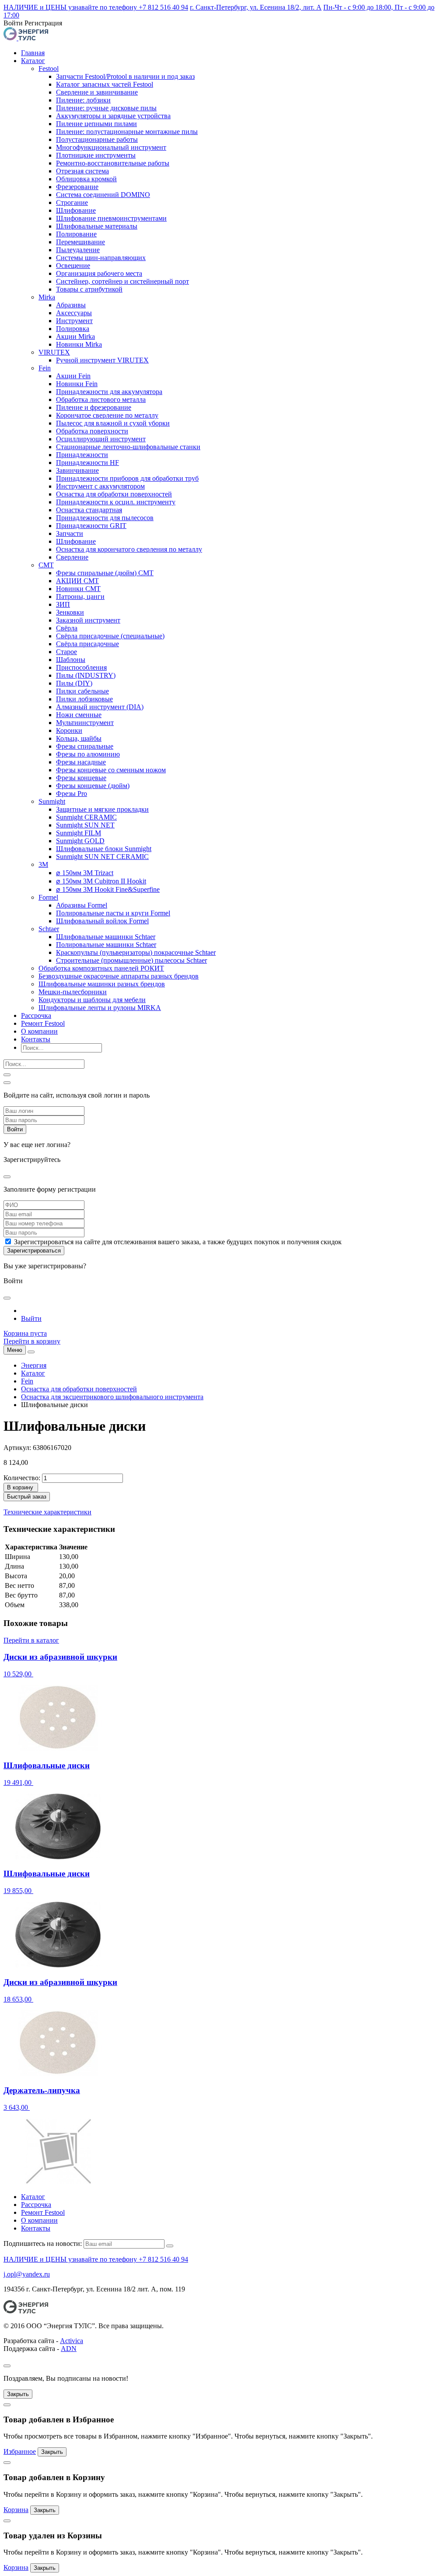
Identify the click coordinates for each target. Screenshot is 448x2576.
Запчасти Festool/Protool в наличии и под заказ (125, 76)
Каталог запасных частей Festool (105, 84)
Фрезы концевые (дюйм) (93, 786)
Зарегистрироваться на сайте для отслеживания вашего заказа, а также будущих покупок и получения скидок (178, 1242)
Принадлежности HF (87, 463)
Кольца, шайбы (79, 738)
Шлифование (76, 210)
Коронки (69, 730)
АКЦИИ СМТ (77, 581)
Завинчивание (77, 470)
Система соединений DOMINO (103, 195)
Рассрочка (36, 1015)
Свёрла (67, 628)
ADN (69, 2349)
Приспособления (81, 667)
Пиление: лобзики (83, 100)
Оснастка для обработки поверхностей (114, 494)
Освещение (73, 266)
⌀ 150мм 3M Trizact (85, 873)
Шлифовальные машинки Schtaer (106, 937)
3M (43, 864)
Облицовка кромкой (86, 179)
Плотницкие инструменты (96, 155)
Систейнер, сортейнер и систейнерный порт (122, 281)
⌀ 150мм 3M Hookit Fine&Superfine (108, 889)
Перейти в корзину (32, 1341)
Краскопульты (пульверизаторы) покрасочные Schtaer (136, 952)
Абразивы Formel (82, 905)
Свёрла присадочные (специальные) (110, 636)
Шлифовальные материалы (97, 226)
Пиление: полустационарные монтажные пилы (127, 132)
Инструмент (74, 321)
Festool (49, 69)
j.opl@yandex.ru (27, 2274)
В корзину (20, 1487)
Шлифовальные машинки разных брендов (102, 984)
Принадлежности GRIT (91, 526)
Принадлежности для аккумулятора (109, 392)
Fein (45, 368)
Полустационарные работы (97, 139)
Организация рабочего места (99, 273)
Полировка (73, 329)
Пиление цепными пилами (96, 124)
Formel (48, 897)
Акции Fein (73, 376)
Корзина (16, 2510)
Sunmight (52, 801)
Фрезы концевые (81, 778)
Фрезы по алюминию (88, 754)
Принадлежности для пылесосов (105, 518)
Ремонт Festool (43, 1023)
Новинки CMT (78, 589)
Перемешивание (80, 242)
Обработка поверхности (92, 431)
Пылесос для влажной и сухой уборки (113, 423)
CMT (46, 565)
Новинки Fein (77, 384)
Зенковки (70, 612)
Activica (72, 2341)
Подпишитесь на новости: (43, 2243)
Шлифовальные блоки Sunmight (104, 849)
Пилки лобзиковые (84, 699)
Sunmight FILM (79, 833)
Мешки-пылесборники (73, 992)
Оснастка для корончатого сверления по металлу (129, 549)
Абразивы (71, 305)
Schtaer (49, 929)
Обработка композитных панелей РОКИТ (101, 968)
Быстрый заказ (27, 1497)
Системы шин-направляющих (101, 258)
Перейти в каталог (31, 1640)
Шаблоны (71, 660)
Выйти (31, 1318)
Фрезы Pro (72, 794)
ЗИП (63, 604)
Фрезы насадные (81, 762)
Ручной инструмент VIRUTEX (102, 360)
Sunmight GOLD (80, 841)
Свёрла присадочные (87, 644)
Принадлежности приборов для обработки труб (127, 478)
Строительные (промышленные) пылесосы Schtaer (131, 960)
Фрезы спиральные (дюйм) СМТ (105, 573)
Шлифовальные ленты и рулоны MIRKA (100, 1008)
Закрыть (18, 2394)
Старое (66, 652)
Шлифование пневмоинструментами (111, 218)
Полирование (76, 234)
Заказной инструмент (88, 620)
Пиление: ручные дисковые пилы (106, 108)
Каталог (33, 61)
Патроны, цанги (80, 596)
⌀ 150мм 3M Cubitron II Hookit (101, 881)
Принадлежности (82, 455)
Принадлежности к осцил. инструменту (116, 502)
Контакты (36, 1039)
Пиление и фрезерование (94, 407)
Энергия (34, 1365)
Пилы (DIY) (74, 683)
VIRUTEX (54, 352)
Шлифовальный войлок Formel (102, 921)
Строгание (72, 202)
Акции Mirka (75, 336)
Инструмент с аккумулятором (100, 486)
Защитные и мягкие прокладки (102, 809)
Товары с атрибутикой (89, 289)
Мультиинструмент (85, 723)
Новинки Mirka (79, 344)
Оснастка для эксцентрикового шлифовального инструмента (112, 1397)
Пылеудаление (78, 250)
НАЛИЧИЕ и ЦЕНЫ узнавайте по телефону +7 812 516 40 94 (96, 7)
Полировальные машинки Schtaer (106, 945)
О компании (39, 1031)
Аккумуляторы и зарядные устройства (113, 116)
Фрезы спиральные (85, 746)
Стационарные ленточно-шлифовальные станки (128, 447)
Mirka (47, 297)
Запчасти (70, 533)
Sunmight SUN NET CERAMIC (102, 857)
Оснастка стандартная (89, 510)
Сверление (72, 557)
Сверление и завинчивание (97, 92)
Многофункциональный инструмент (111, 147)
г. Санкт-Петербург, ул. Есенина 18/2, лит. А (256, 7)
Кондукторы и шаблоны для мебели (92, 1000)
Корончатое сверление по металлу (107, 415)
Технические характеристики (47, 1512)
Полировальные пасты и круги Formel (113, 913)
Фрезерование (77, 187)
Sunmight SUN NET (85, 825)
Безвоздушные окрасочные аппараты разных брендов (119, 976)
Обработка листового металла (101, 399)
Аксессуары (74, 313)
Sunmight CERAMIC (86, 817)
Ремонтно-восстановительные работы (113, 163)
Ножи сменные (79, 715)
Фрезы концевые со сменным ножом (111, 770)
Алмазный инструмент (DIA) (100, 707)
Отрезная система (82, 171)
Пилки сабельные (82, 691)
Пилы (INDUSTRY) (86, 675)
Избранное (20, 2451)
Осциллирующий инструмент (101, 439)
